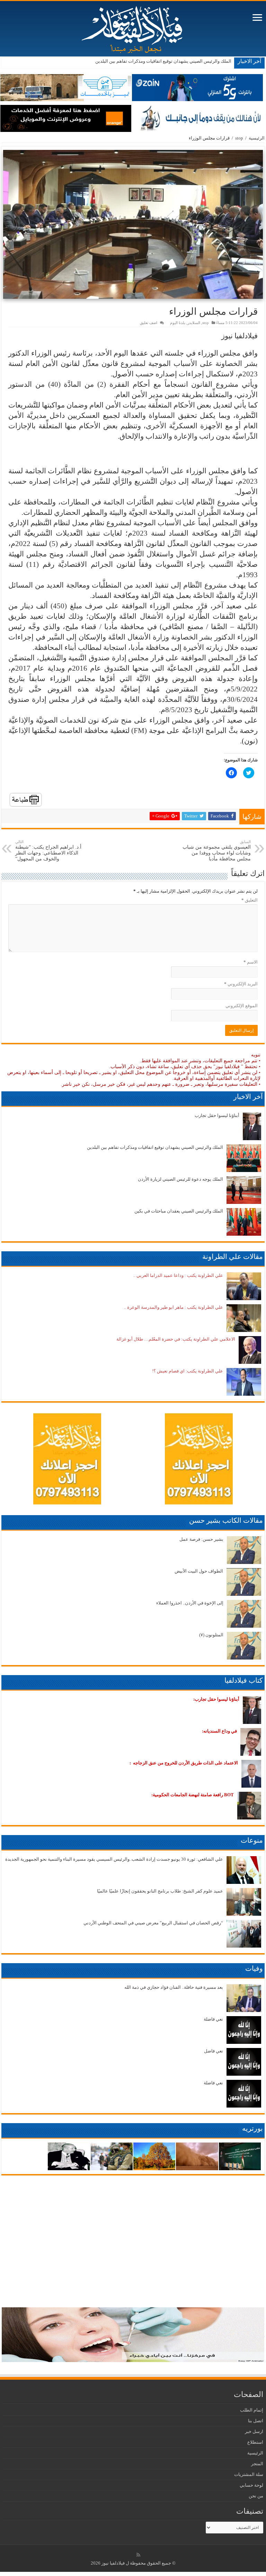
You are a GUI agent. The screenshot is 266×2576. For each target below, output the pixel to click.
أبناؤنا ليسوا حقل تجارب (217, 1115)
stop (239, 138)
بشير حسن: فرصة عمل (201, 1539)
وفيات (254, 1968)
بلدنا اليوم (178, 323)
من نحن (256, 2496)
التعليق (250, 900)
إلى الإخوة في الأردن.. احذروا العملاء (190, 1603)
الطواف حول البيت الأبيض (199, 1571)
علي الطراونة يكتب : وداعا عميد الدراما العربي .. (178, 1275)
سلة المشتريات (249, 2474)
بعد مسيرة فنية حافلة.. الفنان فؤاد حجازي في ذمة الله (174, 1987)
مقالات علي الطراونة (233, 1256)
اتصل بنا (256, 2421)
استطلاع (255, 2442)
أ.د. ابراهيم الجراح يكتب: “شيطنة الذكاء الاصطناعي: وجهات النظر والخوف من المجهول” (48, 851)
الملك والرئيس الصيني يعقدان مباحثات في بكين (179, 1211)
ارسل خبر (254, 2431)
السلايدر (194, 323)
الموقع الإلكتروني (242, 1006)
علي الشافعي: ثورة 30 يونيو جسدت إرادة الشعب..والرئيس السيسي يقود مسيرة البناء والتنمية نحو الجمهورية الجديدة (114, 1859)
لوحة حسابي (251, 2485)
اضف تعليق (149, 323)
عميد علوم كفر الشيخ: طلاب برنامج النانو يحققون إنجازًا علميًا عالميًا (160, 1891)
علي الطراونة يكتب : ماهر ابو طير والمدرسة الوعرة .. (174, 1307)
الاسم (251, 962)
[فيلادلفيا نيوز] (133, 27)
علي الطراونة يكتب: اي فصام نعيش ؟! (188, 1371)
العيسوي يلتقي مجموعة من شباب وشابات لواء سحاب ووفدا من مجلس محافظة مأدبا (217, 851)
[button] (133, 224)
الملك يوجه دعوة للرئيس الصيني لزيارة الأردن (189, 61)
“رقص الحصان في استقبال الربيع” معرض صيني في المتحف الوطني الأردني (153, 1923)
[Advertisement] (133, 454)
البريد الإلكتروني (241, 984)
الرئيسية (257, 138)
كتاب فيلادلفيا (244, 1680)
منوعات (252, 1840)
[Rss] (138, 2555)
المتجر (257, 2464)
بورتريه (252, 2128)
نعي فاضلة (213, 2019)
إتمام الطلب (252, 2410)
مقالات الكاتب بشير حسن (226, 1520)
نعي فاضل (214, 2051)
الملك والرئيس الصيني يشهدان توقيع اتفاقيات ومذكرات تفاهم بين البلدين (155, 1147)
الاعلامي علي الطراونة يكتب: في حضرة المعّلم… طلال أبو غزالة (176, 1339)
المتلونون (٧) (211, 1635)
